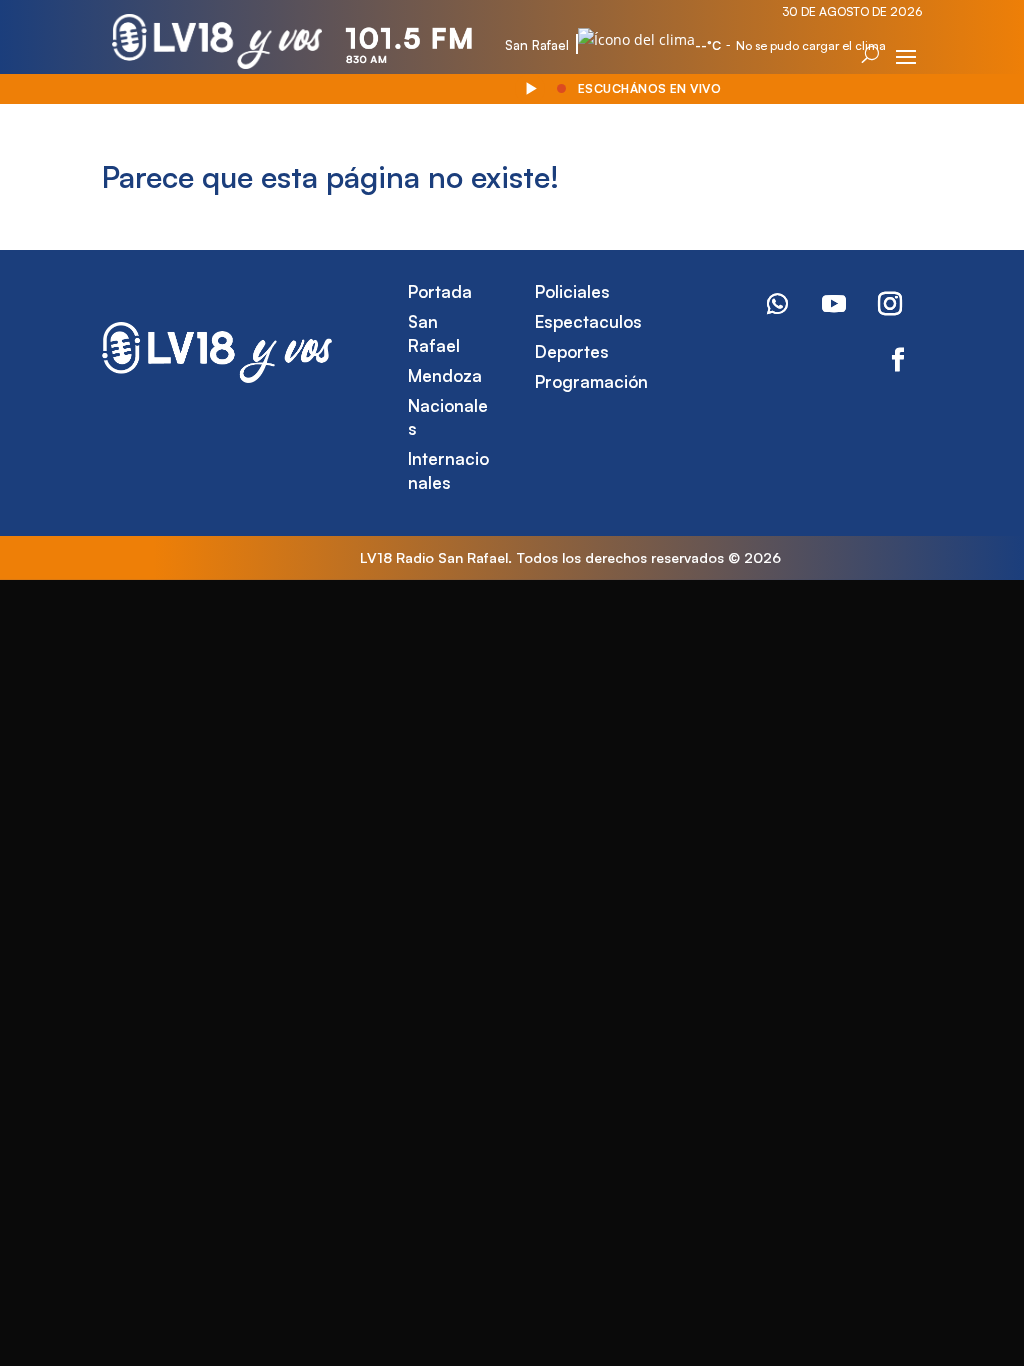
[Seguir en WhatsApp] (778, 304)
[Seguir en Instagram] (890, 304)
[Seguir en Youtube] (834, 304)
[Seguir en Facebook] (898, 360)
